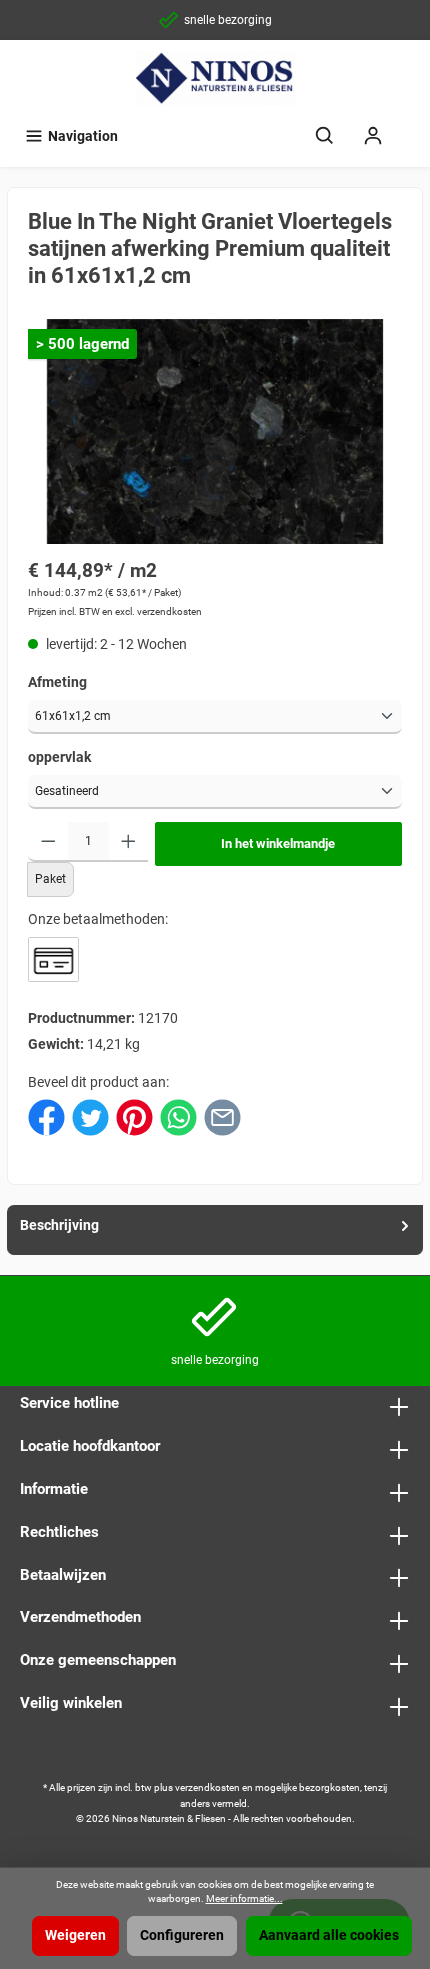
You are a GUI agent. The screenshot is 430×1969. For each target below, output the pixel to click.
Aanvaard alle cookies (329, 1935)
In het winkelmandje (278, 843)
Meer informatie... (244, 1898)
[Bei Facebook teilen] (46, 1116)
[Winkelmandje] (410, 127)
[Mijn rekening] (373, 136)
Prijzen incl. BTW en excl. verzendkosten (115, 611)
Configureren (182, 1935)
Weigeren (75, 1935)
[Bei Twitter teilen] (90, 1116)
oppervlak (59, 757)
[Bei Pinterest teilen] (134, 1116)
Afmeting (57, 682)
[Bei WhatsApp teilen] (178, 1116)
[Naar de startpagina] (215, 78)
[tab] (215, 1230)
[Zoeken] (325, 136)
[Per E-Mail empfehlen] (222, 1116)
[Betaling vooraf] (53, 959)
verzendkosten (207, 1787)
